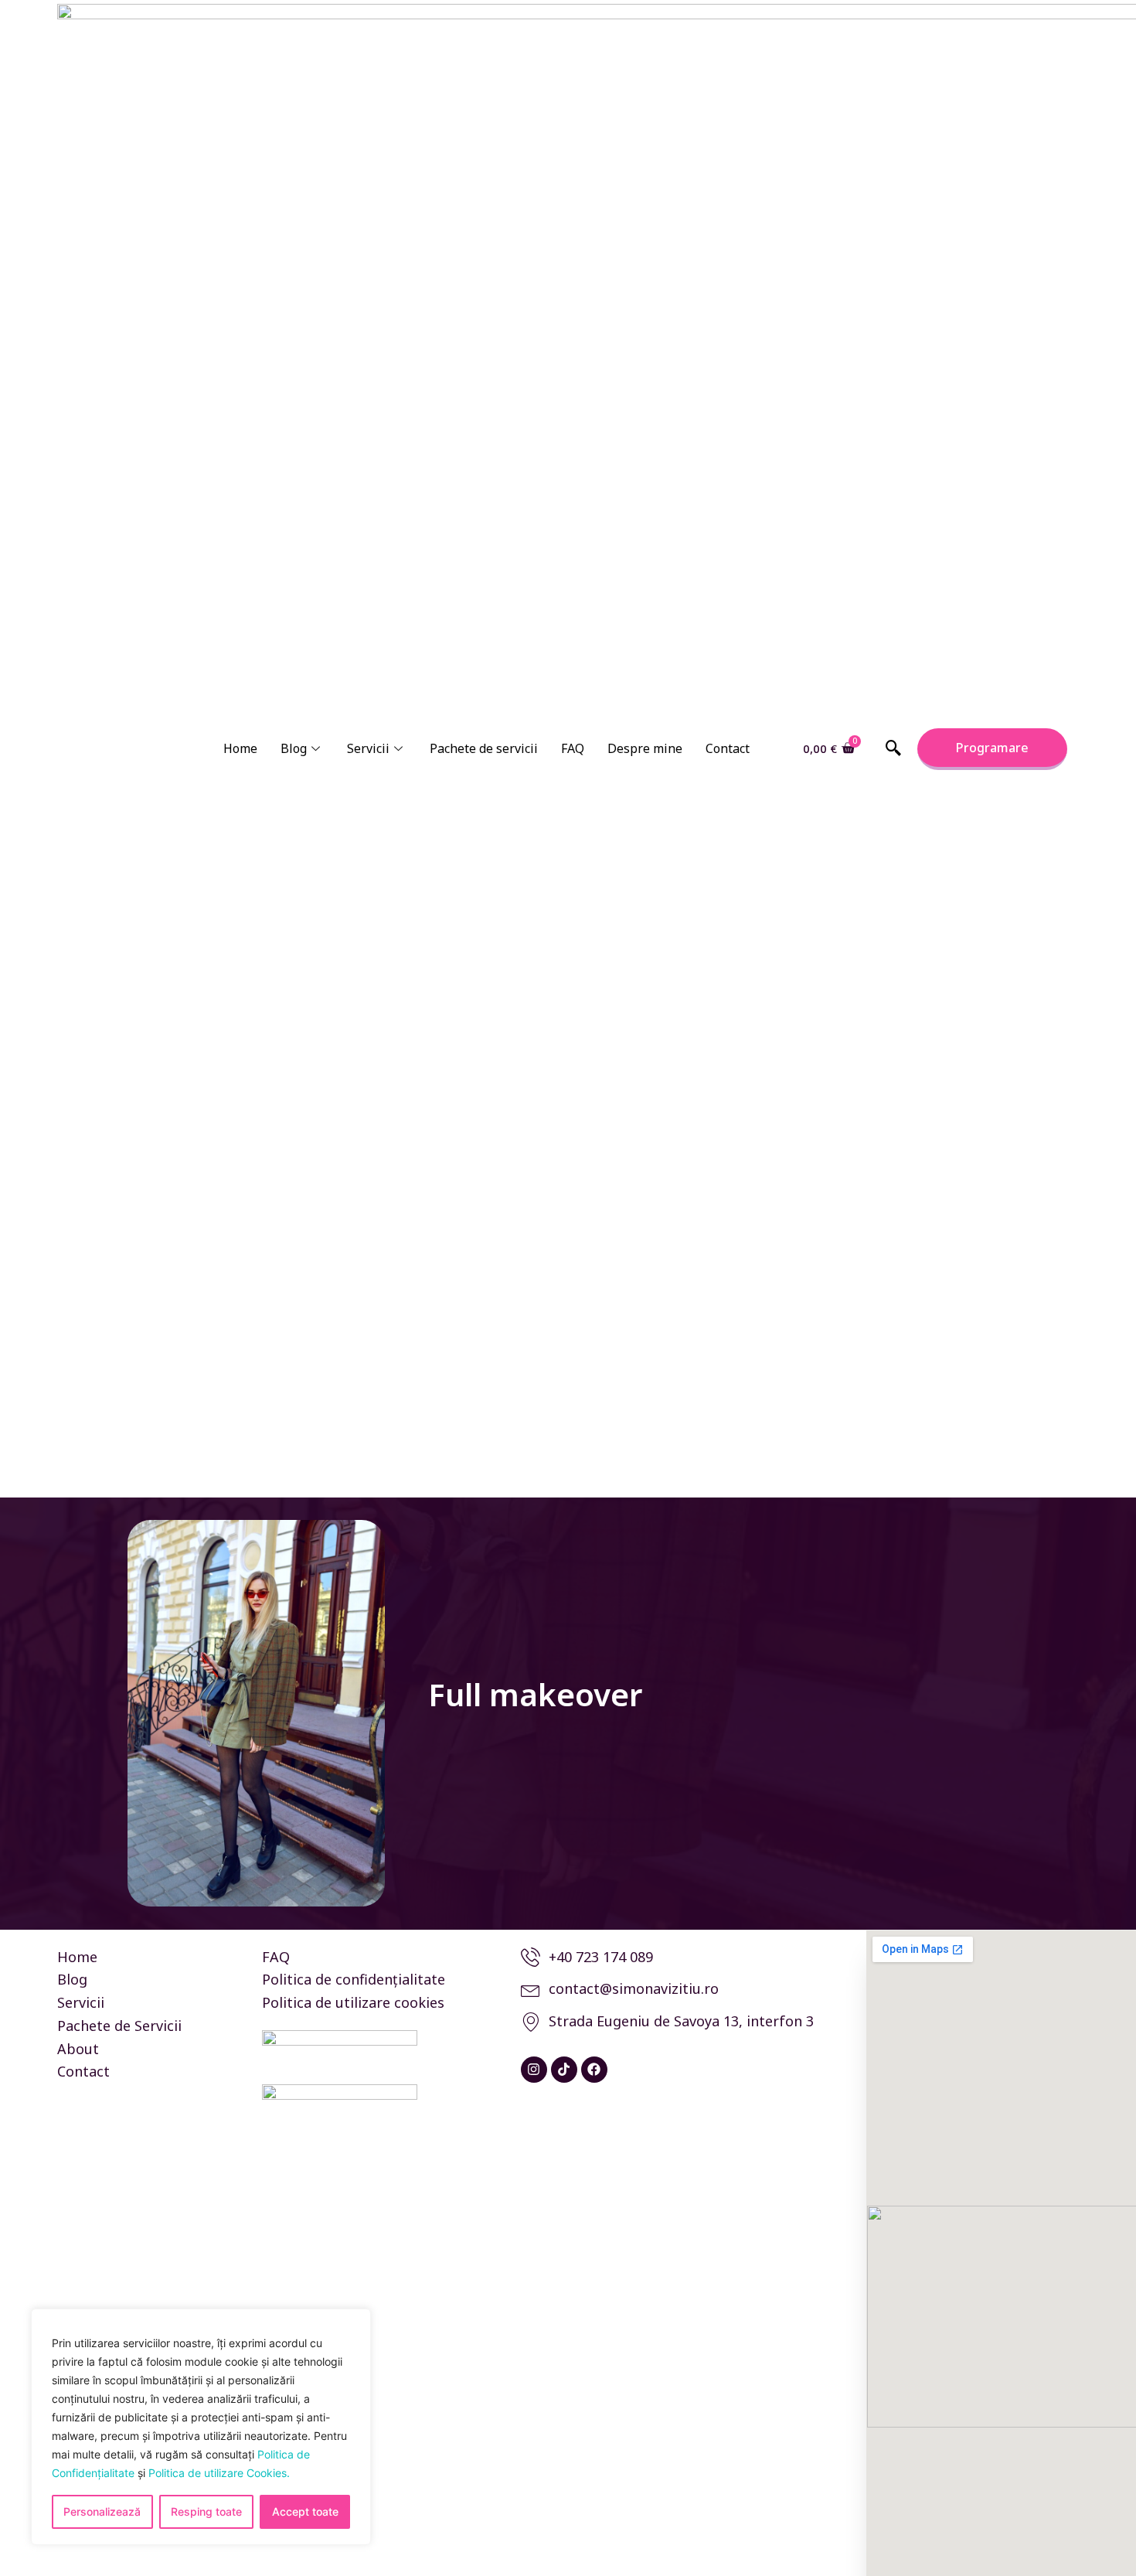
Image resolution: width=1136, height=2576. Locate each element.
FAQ (573, 748)
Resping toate (206, 2511)
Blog (294, 748)
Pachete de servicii (484, 748)
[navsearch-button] (893, 749)
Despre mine (645, 748)
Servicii (368, 748)
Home (240, 748)
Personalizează (102, 2511)
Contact (728, 748)
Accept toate (305, 2511)
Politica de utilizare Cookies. (219, 2473)
